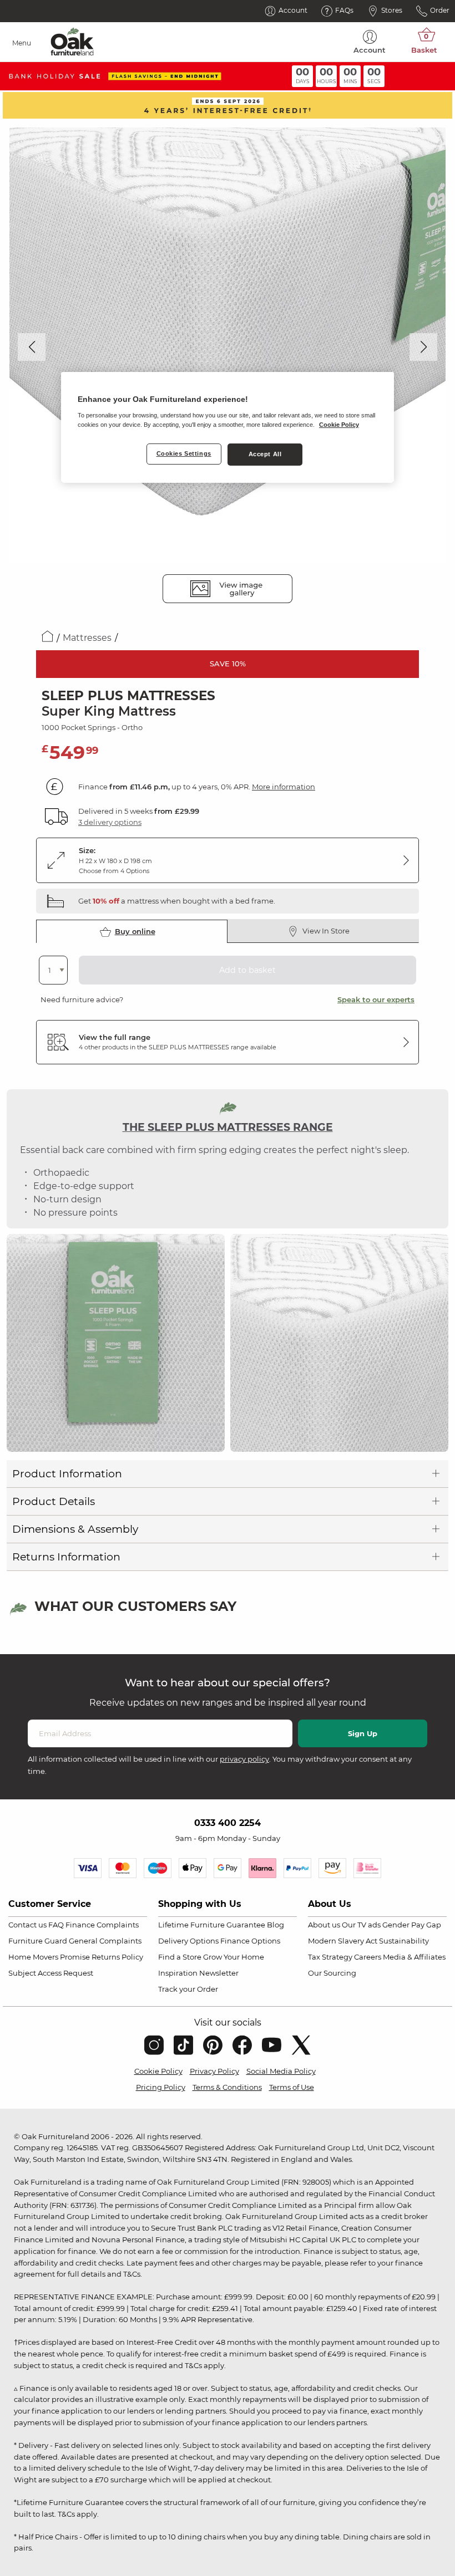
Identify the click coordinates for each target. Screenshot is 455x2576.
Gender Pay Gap (412, 1925)
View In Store (326, 931)
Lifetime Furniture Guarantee (212, 1925)
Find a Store (180, 1957)
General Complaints (105, 1941)
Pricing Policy (161, 2087)
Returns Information (66, 1557)
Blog (275, 1925)
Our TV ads (361, 1925)
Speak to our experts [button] (376, 999)
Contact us (27, 1925)
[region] (228, 427)
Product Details (54, 1501)
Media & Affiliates (414, 1957)
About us (324, 1925)
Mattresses (87, 638)
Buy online (135, 931)
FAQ (56, 1925)
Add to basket (247, 970)
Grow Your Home (234, 1957)
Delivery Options (188, 1941)
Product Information (67, 1474)
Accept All (265, 454)
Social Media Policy (281, 2071)
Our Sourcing (332, 1973)
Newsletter (219, 1973)
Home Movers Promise (49, 1957)
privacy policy (244, 1759)
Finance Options (250, 1941)
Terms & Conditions (227, 2087)
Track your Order (188, 1989)
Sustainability (404, 1941)
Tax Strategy (330, 1957)
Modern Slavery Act (343, 1941)
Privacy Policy (214, 2071)
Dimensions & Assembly (75, 1529)
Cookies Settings (184, 453)
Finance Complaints (102, 1925)
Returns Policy (117, 1957)
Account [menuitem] (370, 50)
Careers (368, 1957)
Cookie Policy (158, 2071)
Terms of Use (292, 2087)
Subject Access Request (51, 1973)
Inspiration (178, 1973)
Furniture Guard (38, 1941)
